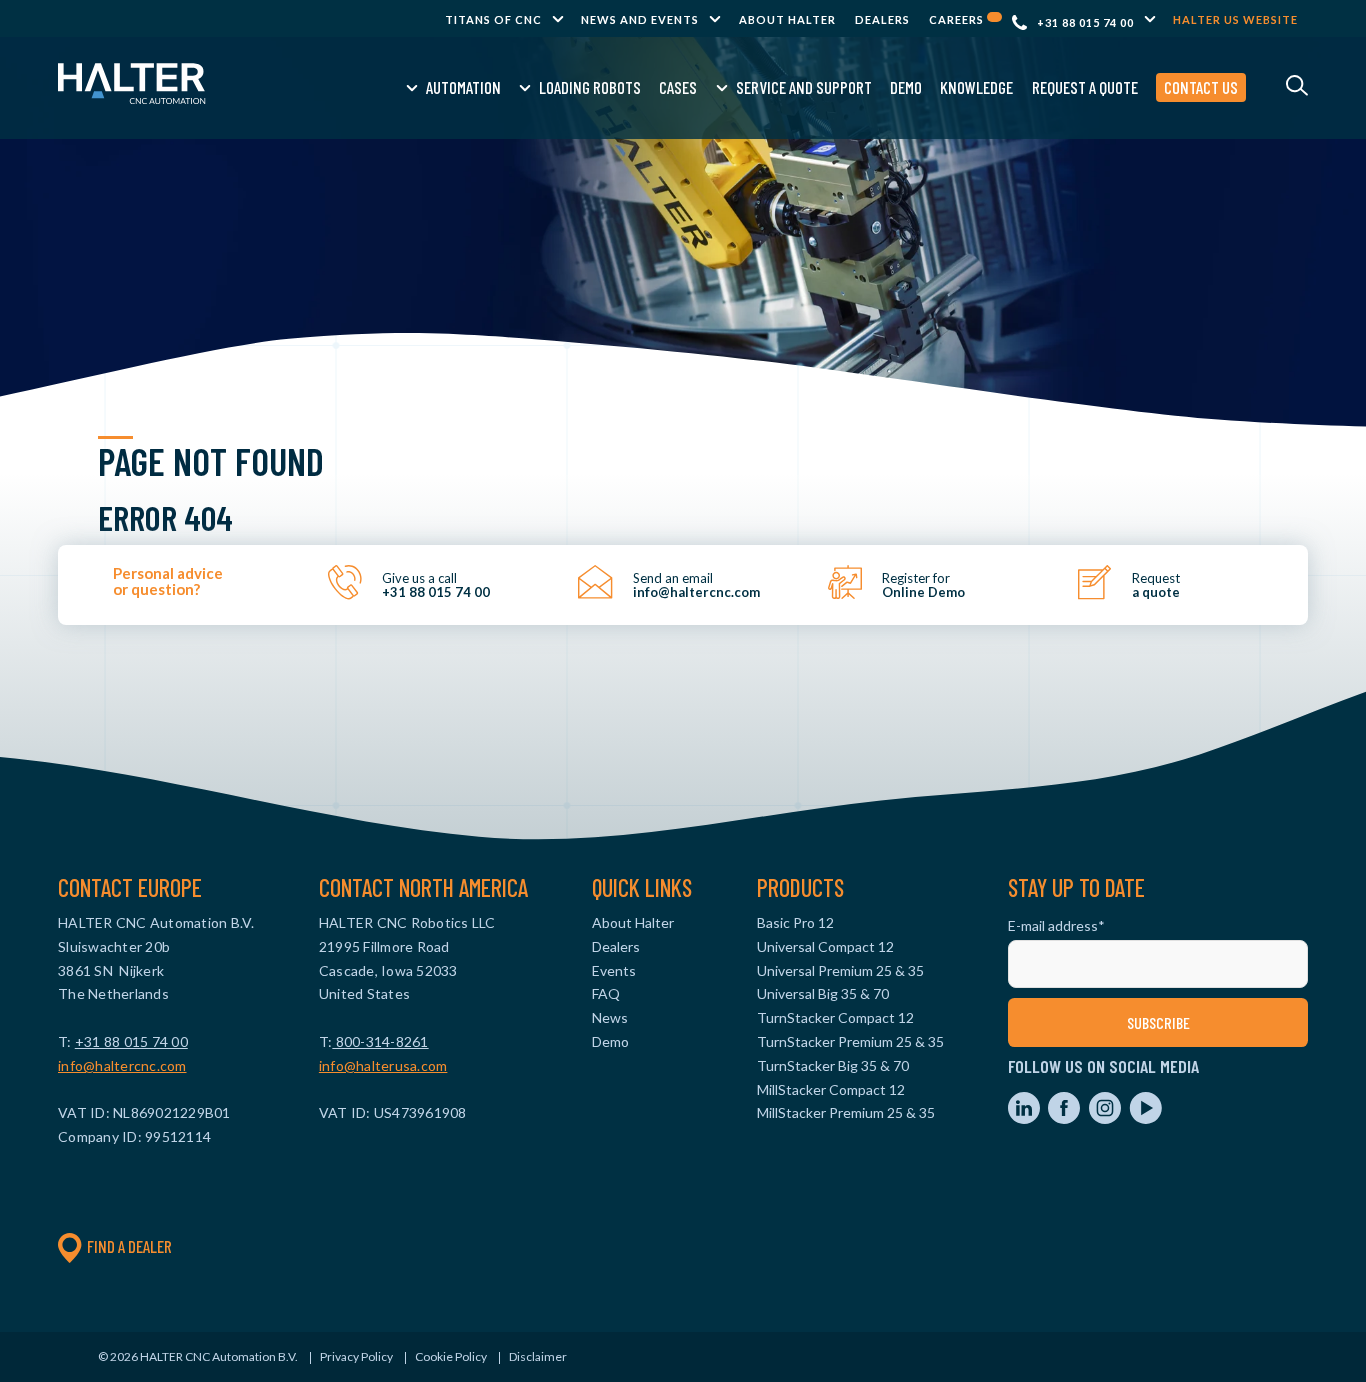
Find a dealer (129, 1246)
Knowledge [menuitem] (976, 87)
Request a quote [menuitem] (1085, 87)
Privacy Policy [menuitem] (356, 1356)
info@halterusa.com (383, 1065)
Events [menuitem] (614, 970)
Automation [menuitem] (463, 87)
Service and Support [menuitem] (804, 87)
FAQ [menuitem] (606, 993)
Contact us (1201, 87)
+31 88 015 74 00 (1085, 22)
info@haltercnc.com (122, 1065)
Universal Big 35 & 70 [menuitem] (823, 993)
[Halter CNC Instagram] (1106, 1118)
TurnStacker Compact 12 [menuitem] (835, 1017)
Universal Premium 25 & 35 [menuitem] (840, 970)
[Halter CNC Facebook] (1065, 1118)
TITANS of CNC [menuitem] (493, 19)
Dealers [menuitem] (882, 19)
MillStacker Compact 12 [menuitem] (831, 1089)
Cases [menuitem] (678, 87)
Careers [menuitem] (958, 19)
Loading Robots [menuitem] (590, 87)
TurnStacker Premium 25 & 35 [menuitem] (850, 1041)
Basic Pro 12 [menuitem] (795, 922)
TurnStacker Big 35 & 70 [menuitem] (833, 1065)
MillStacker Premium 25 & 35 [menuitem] (846, 1112)
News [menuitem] (610, 1017)
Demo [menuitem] (906, 87)
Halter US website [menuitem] (1235, 19)
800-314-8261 (380, 1041)
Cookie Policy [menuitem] (451, 1356)
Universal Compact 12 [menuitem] (825, 946)
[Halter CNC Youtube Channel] (1145, 1118)
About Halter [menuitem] (787, 19)
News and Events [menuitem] (640, 19)
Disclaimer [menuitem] (538, 1356)
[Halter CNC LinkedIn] (1025, 1118)
